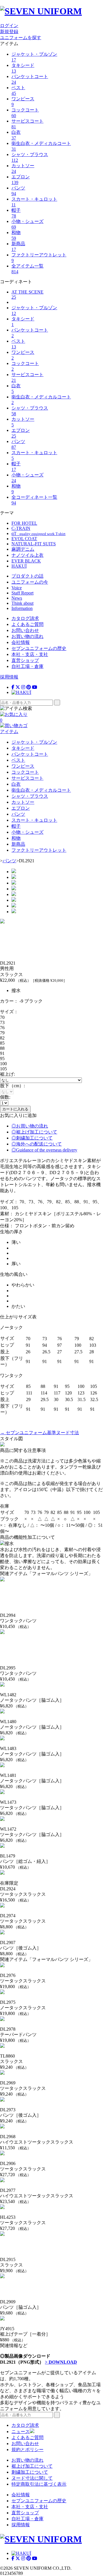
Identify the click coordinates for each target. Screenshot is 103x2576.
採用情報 (9, 677)
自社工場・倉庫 (27, 666)
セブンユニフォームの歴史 (39, 648)
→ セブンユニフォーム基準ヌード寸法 (39, 1433)
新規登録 (9, 32)
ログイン (9, 26)
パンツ (9, 861)
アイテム (9, 732)
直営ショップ (25, 660)
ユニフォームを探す (21, 38)
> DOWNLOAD (61, 2362)
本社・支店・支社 (30, 654)
